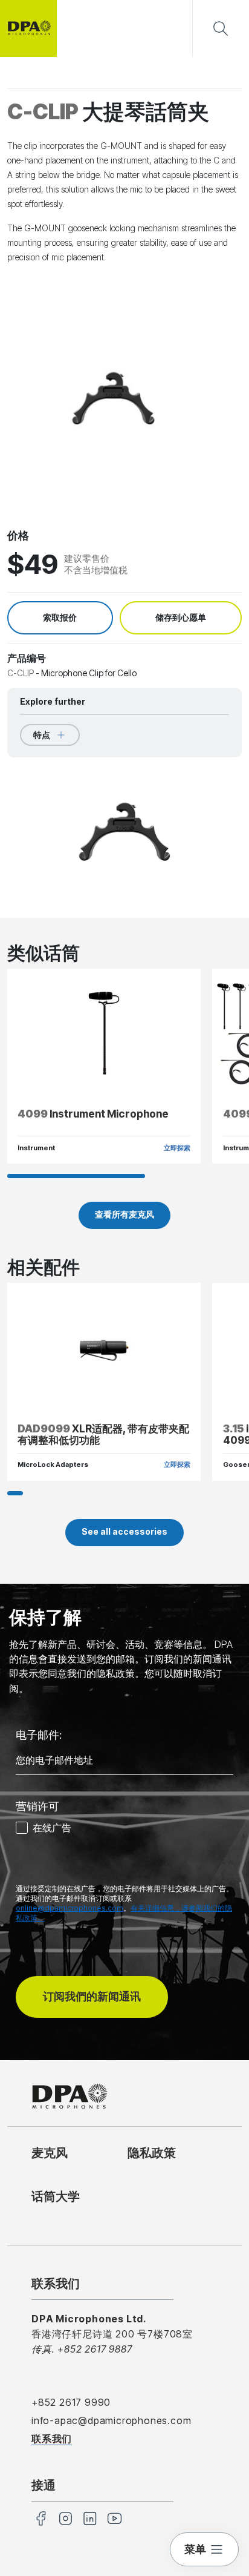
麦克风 (50, 2153)
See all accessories (124, 1531)
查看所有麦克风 (124, 1214)
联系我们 (52, 2439)
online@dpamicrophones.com (70, 1908)
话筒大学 (56, 2196)
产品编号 (27, 658)
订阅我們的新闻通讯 (92, 1996)
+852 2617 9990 (71, 2402)
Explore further (53, 701)
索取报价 (60, 618)
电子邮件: (39, 1735)
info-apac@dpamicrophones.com (111, 2420)
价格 (18, 535)
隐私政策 (152, 2153)
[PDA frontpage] (28, 28)
